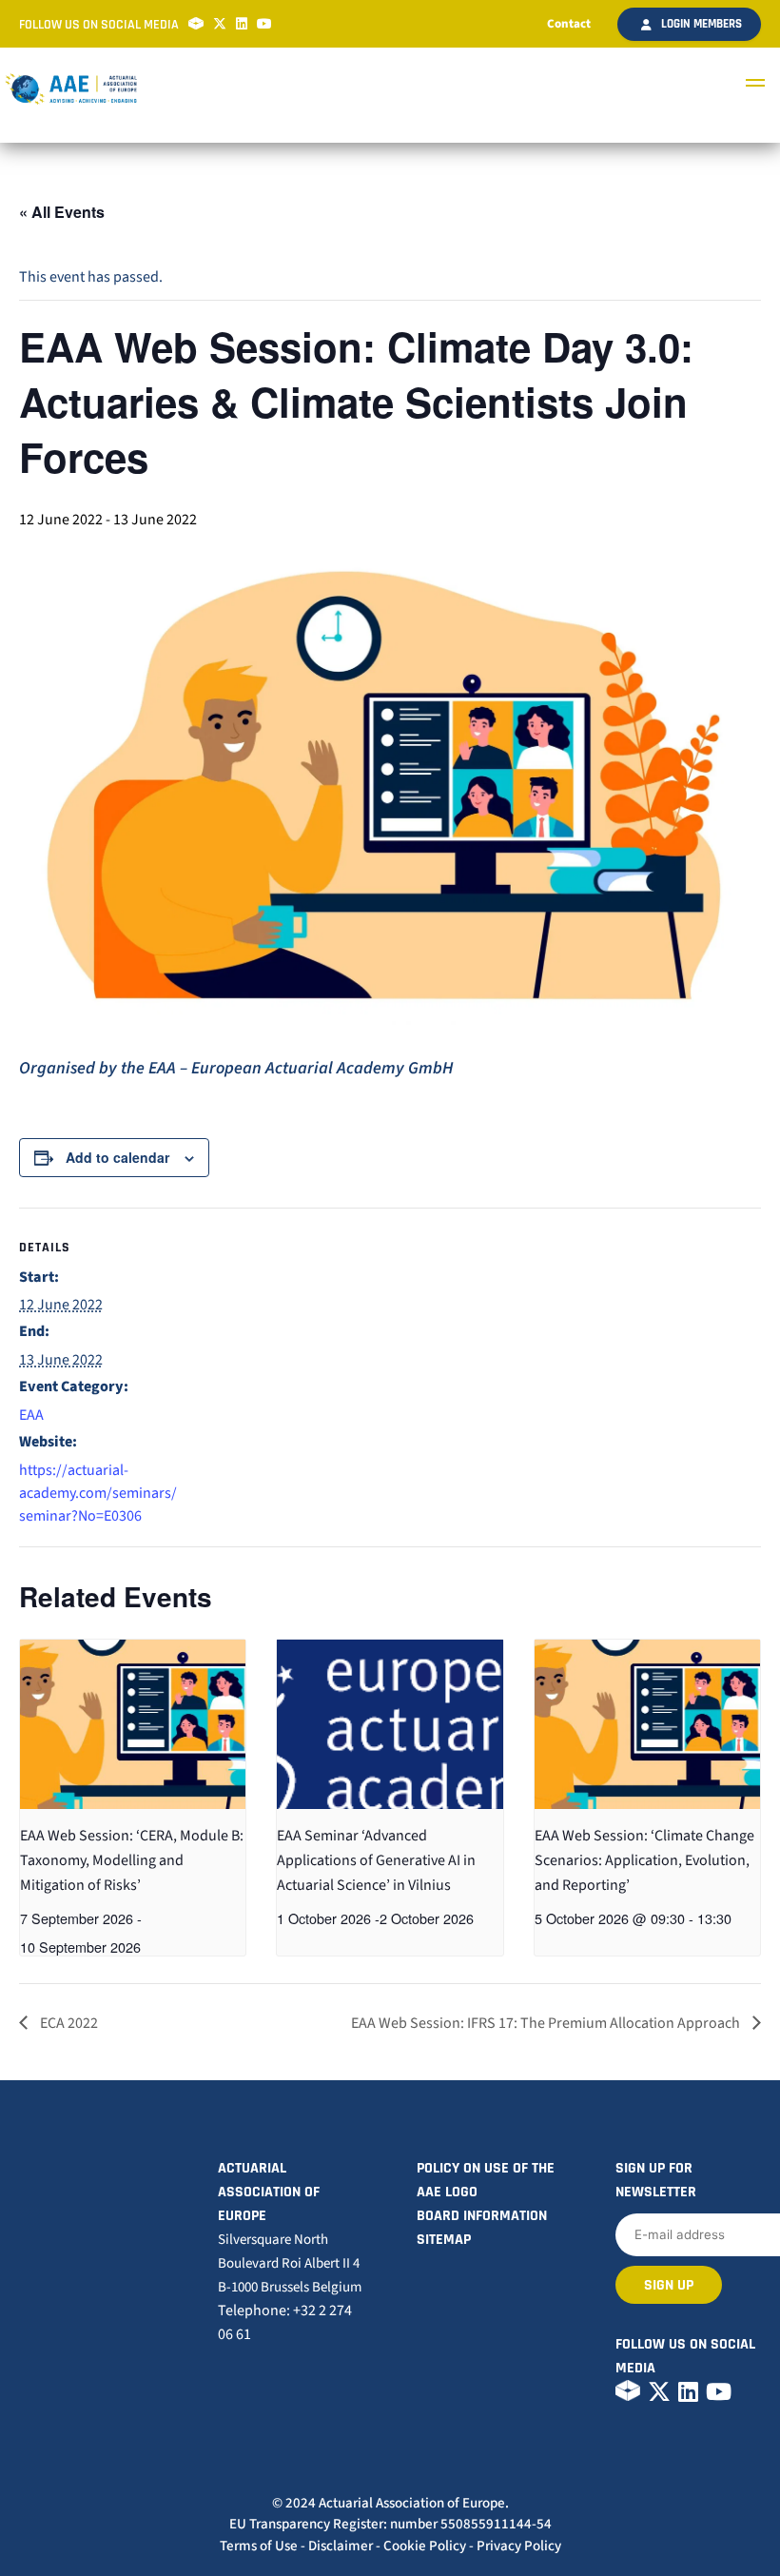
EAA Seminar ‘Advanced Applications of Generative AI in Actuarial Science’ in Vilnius (376, 1860)
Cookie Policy (425, 2546)
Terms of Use (259, 2546)
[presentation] (133, 1724)
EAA (31, 1415)
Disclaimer (341, 2546)
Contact (569, 24)
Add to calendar (117, 1157)
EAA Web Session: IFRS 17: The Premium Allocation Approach (547, 2023)
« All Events (62, 212)
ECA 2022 (68, 2023)
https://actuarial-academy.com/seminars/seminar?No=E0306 (98, 1493)
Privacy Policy (519, 2546)
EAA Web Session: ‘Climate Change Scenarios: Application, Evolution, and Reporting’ (644, 1860)
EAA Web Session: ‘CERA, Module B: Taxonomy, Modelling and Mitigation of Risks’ (132, 1860)
